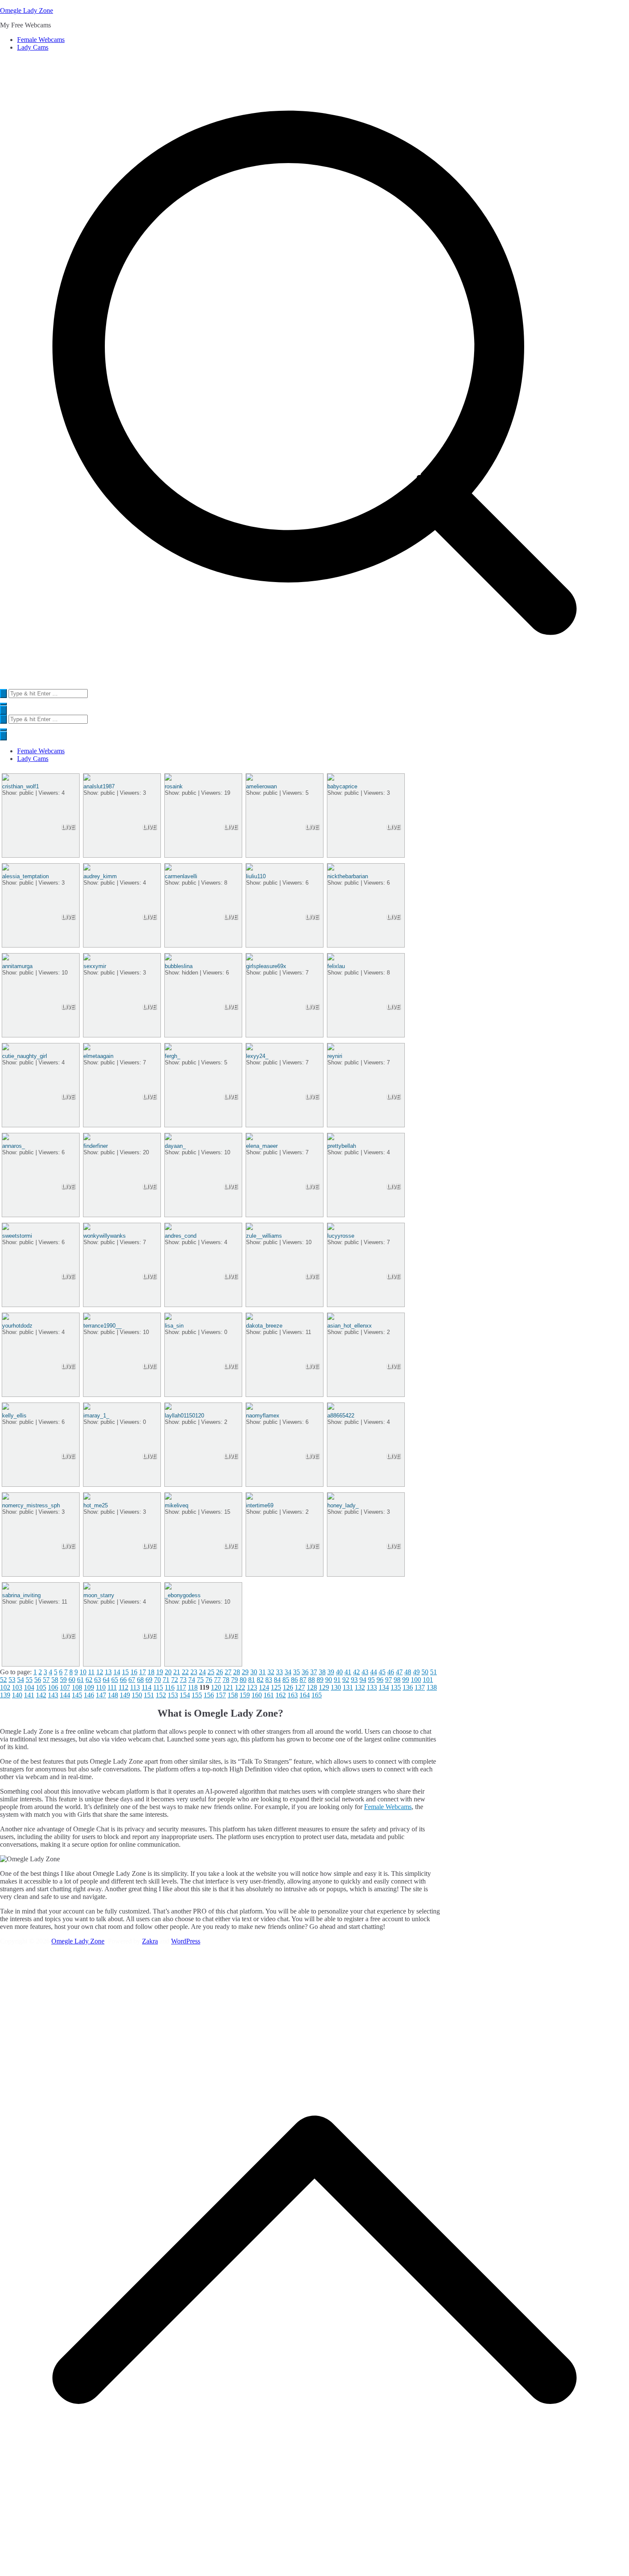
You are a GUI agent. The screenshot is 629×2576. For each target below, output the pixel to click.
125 (276, 1687)
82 (260, 1680)
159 (245, 1695)
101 (428, 1680)
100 (416, 1680)
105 (41, 1687)
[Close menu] (3, 736)
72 (175, 1680)
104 (29, 1687)
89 (320, 1680)
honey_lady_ (343, 1505)
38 (322, 1672)
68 (140, 1680)
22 (185, 1672)
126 (288, 1687)
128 (312, 1687)
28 (237, 1672)
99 (406, 1680)
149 (125, 1695)
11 (91, 1672)
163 (293, 1695)
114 (147, 1687)
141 (29, 1695)
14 (117, 1672)
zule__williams (264, 1236)
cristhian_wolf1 (21, 786)
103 (17, 1687)
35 (297, 1672)
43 (365, 1672)
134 (384, 1687)
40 (339, 1672)
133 (372, 1687)
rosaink (174, 786)
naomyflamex (263, 1416)
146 (89, 1695)
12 (100, 1672)
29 (245, 1672)
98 (397, 1680)
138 (432, 1687)
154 (185, 1695)
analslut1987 (99, 786)
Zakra (150, 1941)
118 (193, 1687)
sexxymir (95, 966)
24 (202, 1672)
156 (209, 1695)
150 (137, 1695)
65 (115, 1680)
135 (396, 1687)
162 (281, 1695)
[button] (3, 704)
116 (170, 1687)
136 (408, 1687)
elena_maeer (262, 1146)
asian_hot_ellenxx (350, 1326)
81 (252, 1680)
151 (149, 1695)
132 (360, 1687)
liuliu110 (256, 876)
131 (348, 1687)
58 (55, 1680)
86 (294, 1680)
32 (271, 1672)
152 (161, 1695)
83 (269, 1680)
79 (234, 1680)
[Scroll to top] (314, 2572)
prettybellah (342, 1146)
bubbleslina (179, 966)
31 (262, 1672)
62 (89, 1680)
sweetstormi (17, 1236)
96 (380, 1680)
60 (72, 1680)
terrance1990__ (102, 1326)
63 (98, 1680)
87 (303, 1680)
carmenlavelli (181, 876)
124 (264, 1687)
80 (243, 1680)
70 (157, 1680)
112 (123, 1687)
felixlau (336, 966)
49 (416, 1672)
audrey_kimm (100, 876)
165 (317, 1695)
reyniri (335, 1056)
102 (5, 1687)
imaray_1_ (96, 1416)
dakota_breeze (264, 1326)
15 (125, 1672)
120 (216, 1687)
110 (101, 1687)
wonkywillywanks (105, 1236)
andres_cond (181, 1236)
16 (134, 1672)
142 (41, 1695)
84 (277, 1680)
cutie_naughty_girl (25, 1056)
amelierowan (261, 786)
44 (374, 1672)
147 (101, 1695)
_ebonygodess (183, 1595)
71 (166, 1680)
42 (356, 1672)
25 (211, 1672)
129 (324, 1687)
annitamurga (17, 966)
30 (254, 1672)
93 (354, 1680)
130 (336, 1687)
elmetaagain (98, 1056)
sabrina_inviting (21, 1595)
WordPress (186, 1941)
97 (389, 1680)
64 (106, 1680)
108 (77, 1687)
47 (399, 1672)
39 (331, 1672)
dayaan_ (175, 1146)
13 (108, 1672)
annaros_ (13, 1146)
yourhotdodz (17, 1326)
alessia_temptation (25, 876)
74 (192, 1680)
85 (286, 1680)
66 (123, 1680)
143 (53, 1695)
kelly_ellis (14, 1416)
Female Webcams (41, 40)
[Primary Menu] (3, 710)
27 (228, 1672)
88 (312, 1680)
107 (65, 1687)
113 (135, 1687)
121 (228, 1687)
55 (29, 1680)
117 (181, 1687)
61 (80, 1680)
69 (149, 1680)
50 (425, 1672)
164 (305, 1695)
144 (65, 1695)
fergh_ (172, 1056)
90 (329, 1680)
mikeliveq (177, 1505)
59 (63, 1680)
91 (337, 1680)
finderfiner (96, 1146)
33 (279, 1672)
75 (200, 1680)
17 (142, 1672)
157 (221, 1695)
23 (194, 1672)
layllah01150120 (184, 1416)
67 (132, 1680)
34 (288, 1672)
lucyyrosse (341, 1236)
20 (168, 1672)
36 (305, 1672)
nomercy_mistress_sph (31, 1505)
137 (420, 1687)
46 (391, 1672)
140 (17, 1695)
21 (177, 1672)
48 (408, 1672)
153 (173, 1695)
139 (5, 1695)
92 (346, 1680)
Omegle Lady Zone (27, 10)
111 (112, 1687)
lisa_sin (174, 1326)
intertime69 (260, 1505)
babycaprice (342, 786)
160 (257, 1695)
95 (371, 1680)
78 (226, 1680)
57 (46, 1680)
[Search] (3, 694)
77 (217, 1680)
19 (160, 1672)
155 (197, 1695)
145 (77, 1695)
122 (240, 1687)
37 (314, 1672)
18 (151, 1672)
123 (252, 1687)
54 (21, 1680)
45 (382, 1672)
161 (269, 1695)
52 (3, 1680)
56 (38, 1680)
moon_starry (99, 1595)
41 (348, 1672)
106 (53, 1687)
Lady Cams (33, 47)
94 (363, 1680)
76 (209, 1680)
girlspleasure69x (266, 966)
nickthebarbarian (348, 876)
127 (300, 1687)
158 (233, 1695)
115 (158, 1687)
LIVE (68, 827)
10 (83, 1672)
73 (183, 1680)
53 (12, 1680)
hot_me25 (96, 1505)
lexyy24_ (257, 1056)
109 (89, 1687)
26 (220, 1672)
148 (113, 1695)
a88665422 (341, 1416)
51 (433, 1672)
